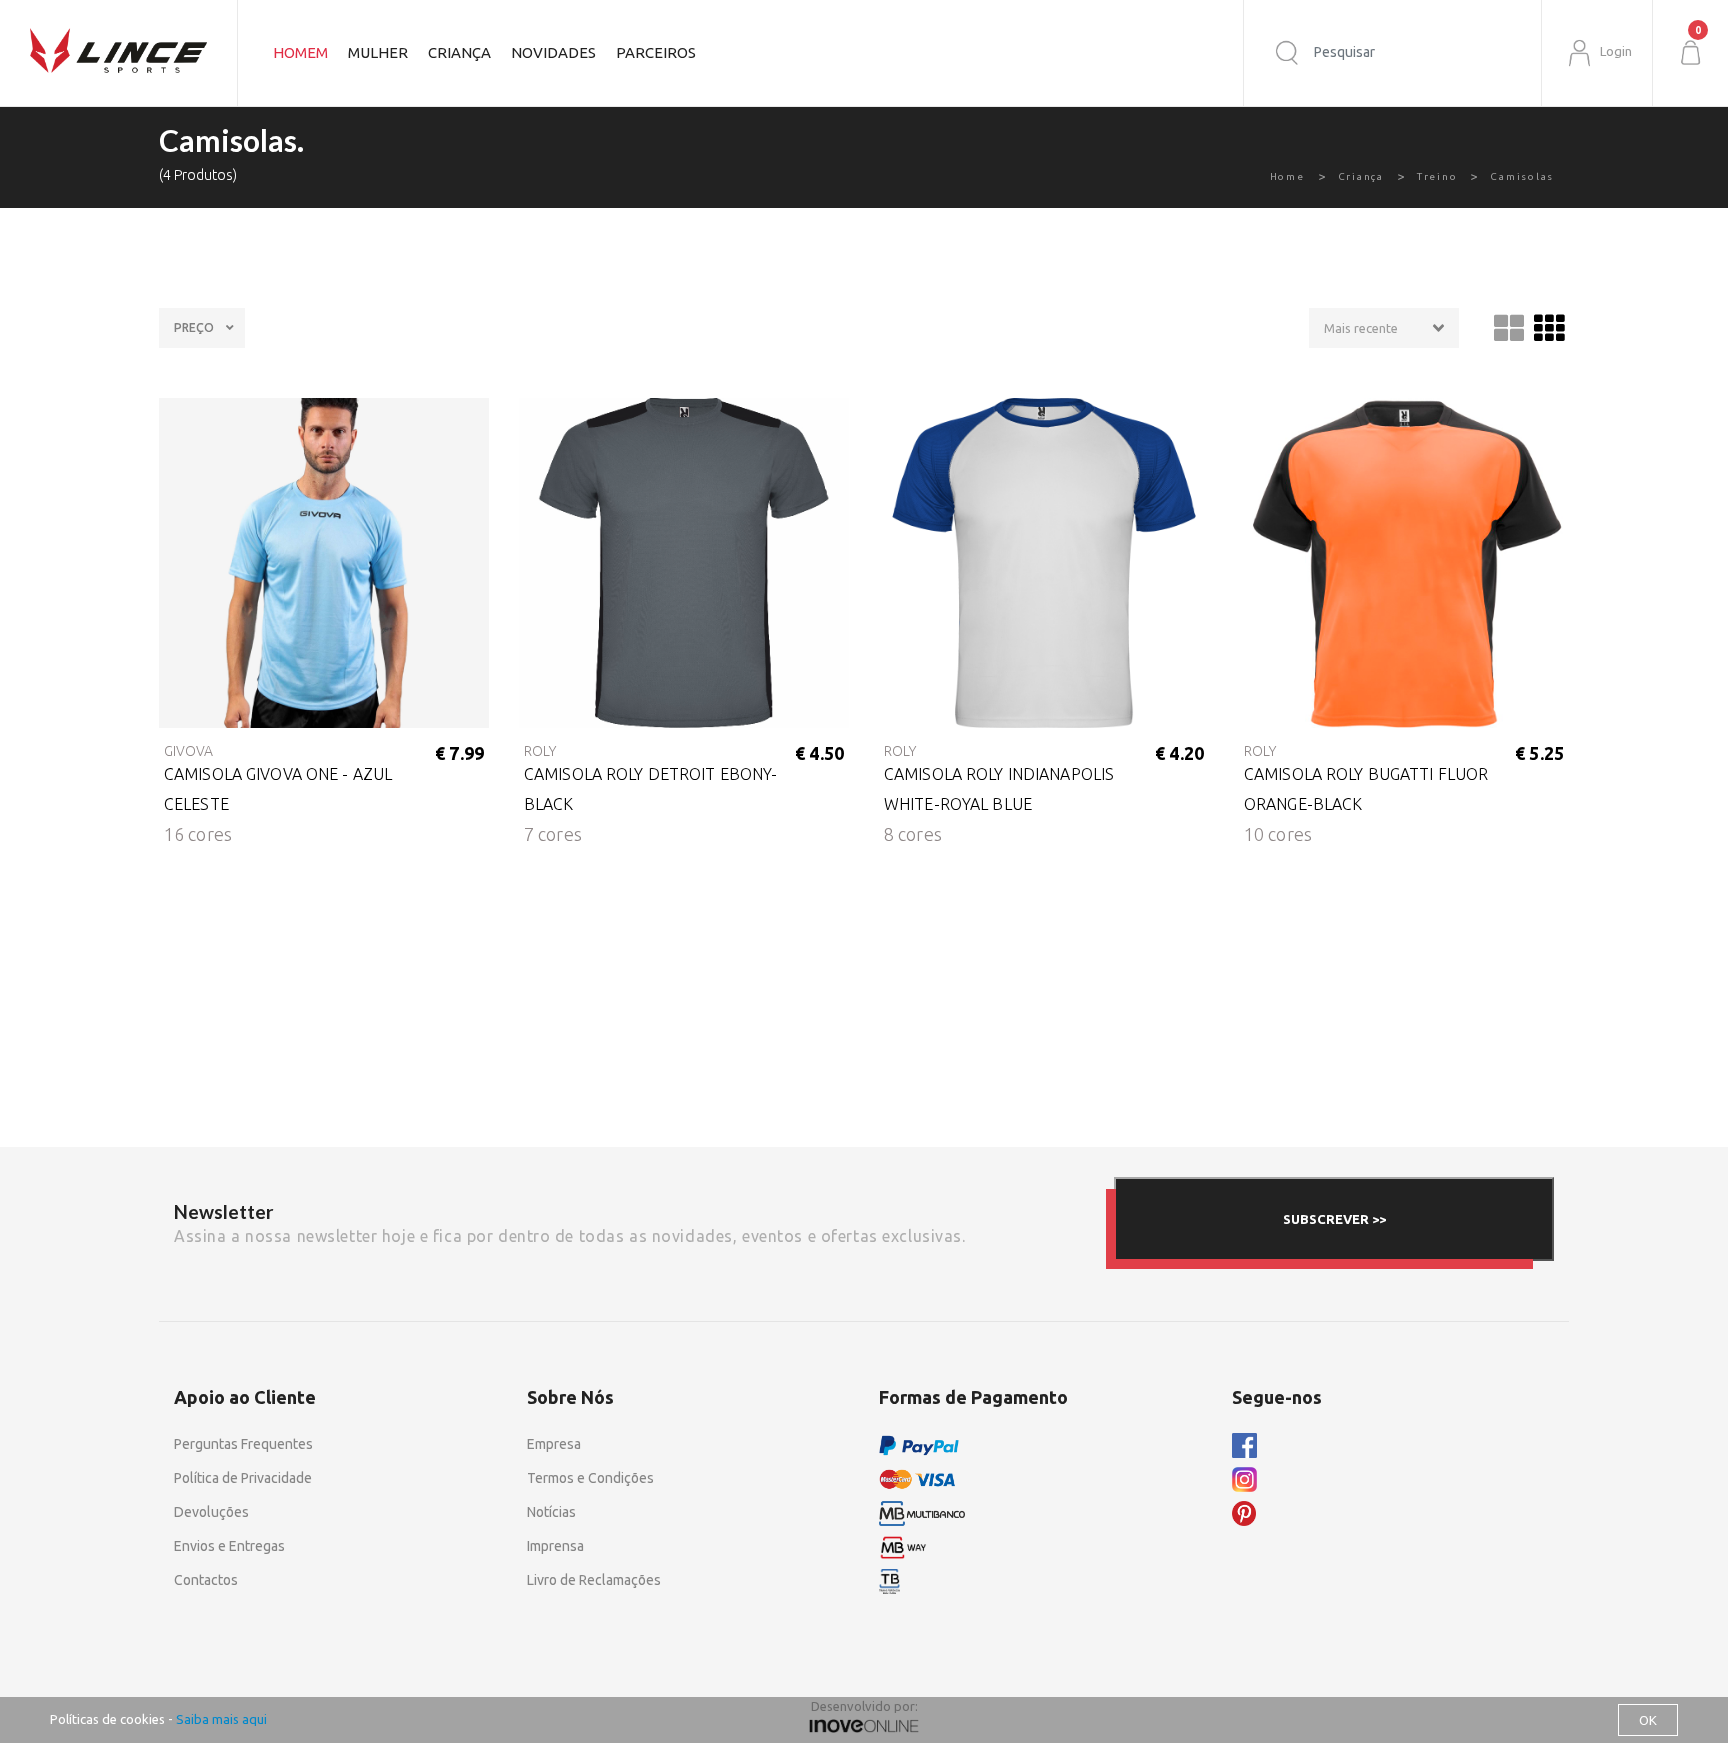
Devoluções (211, 1512)
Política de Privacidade (243, 1478)
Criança (1361, 176)
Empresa (554, 1444)
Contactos (206, 1580)
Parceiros (656, 52)
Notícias (551, 1512)
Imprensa (555, 1546)
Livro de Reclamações (594, 1580)
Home (1287, 176)
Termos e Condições (590, 1478)
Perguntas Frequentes (243, 1444)
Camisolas (1522, 176)
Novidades (553, 52)
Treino (1437, 176)
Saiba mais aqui (221, 1719)
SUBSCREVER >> (1334, 1219)
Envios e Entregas (229, 1546)
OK (1648, 1720)
